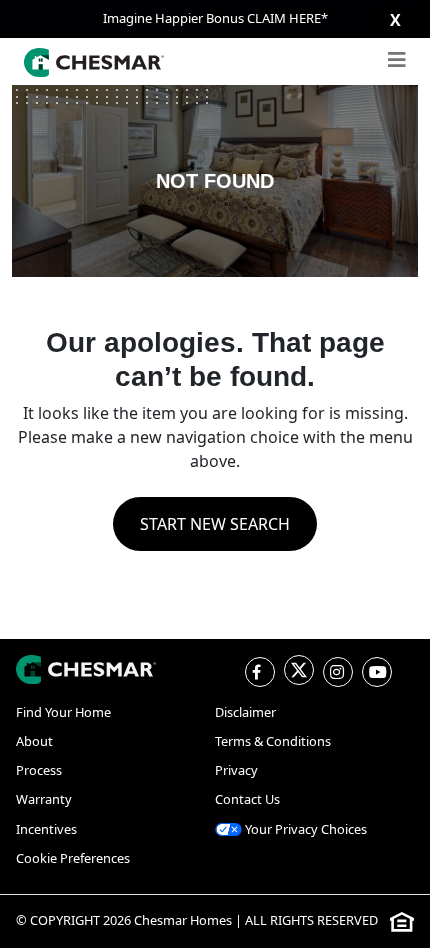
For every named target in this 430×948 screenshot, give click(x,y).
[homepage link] (86, 669)
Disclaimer (245, 712)
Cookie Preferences (73, 858)
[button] (397, 61)
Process (39, 770)
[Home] (94, 61)
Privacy (236, 770)
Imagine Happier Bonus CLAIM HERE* (215, 18)
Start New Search (215, 524)
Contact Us (247, 799)
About (34, 741)
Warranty (44, 799)
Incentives (46, 829)
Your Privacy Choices (304, 829)
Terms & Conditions (273, 741)
